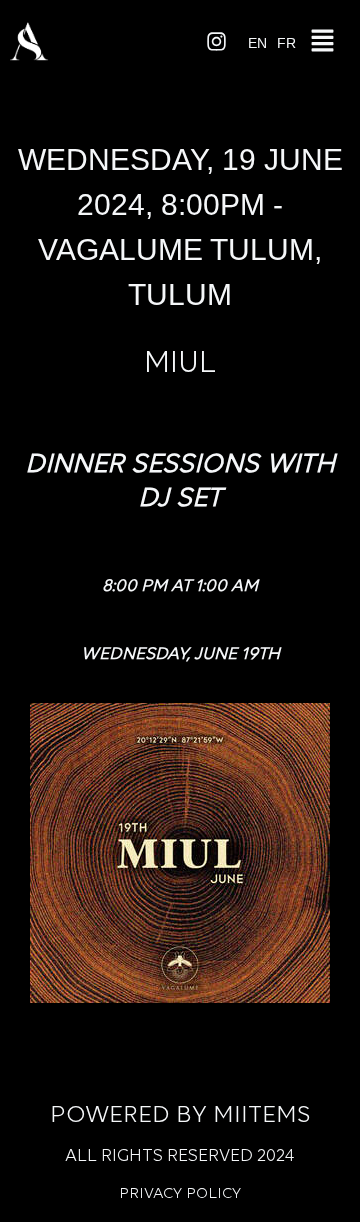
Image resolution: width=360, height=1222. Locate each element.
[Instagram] (217, 41)
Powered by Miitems (180, 1115)
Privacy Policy (180, 1194)
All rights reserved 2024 (180, 1157)
